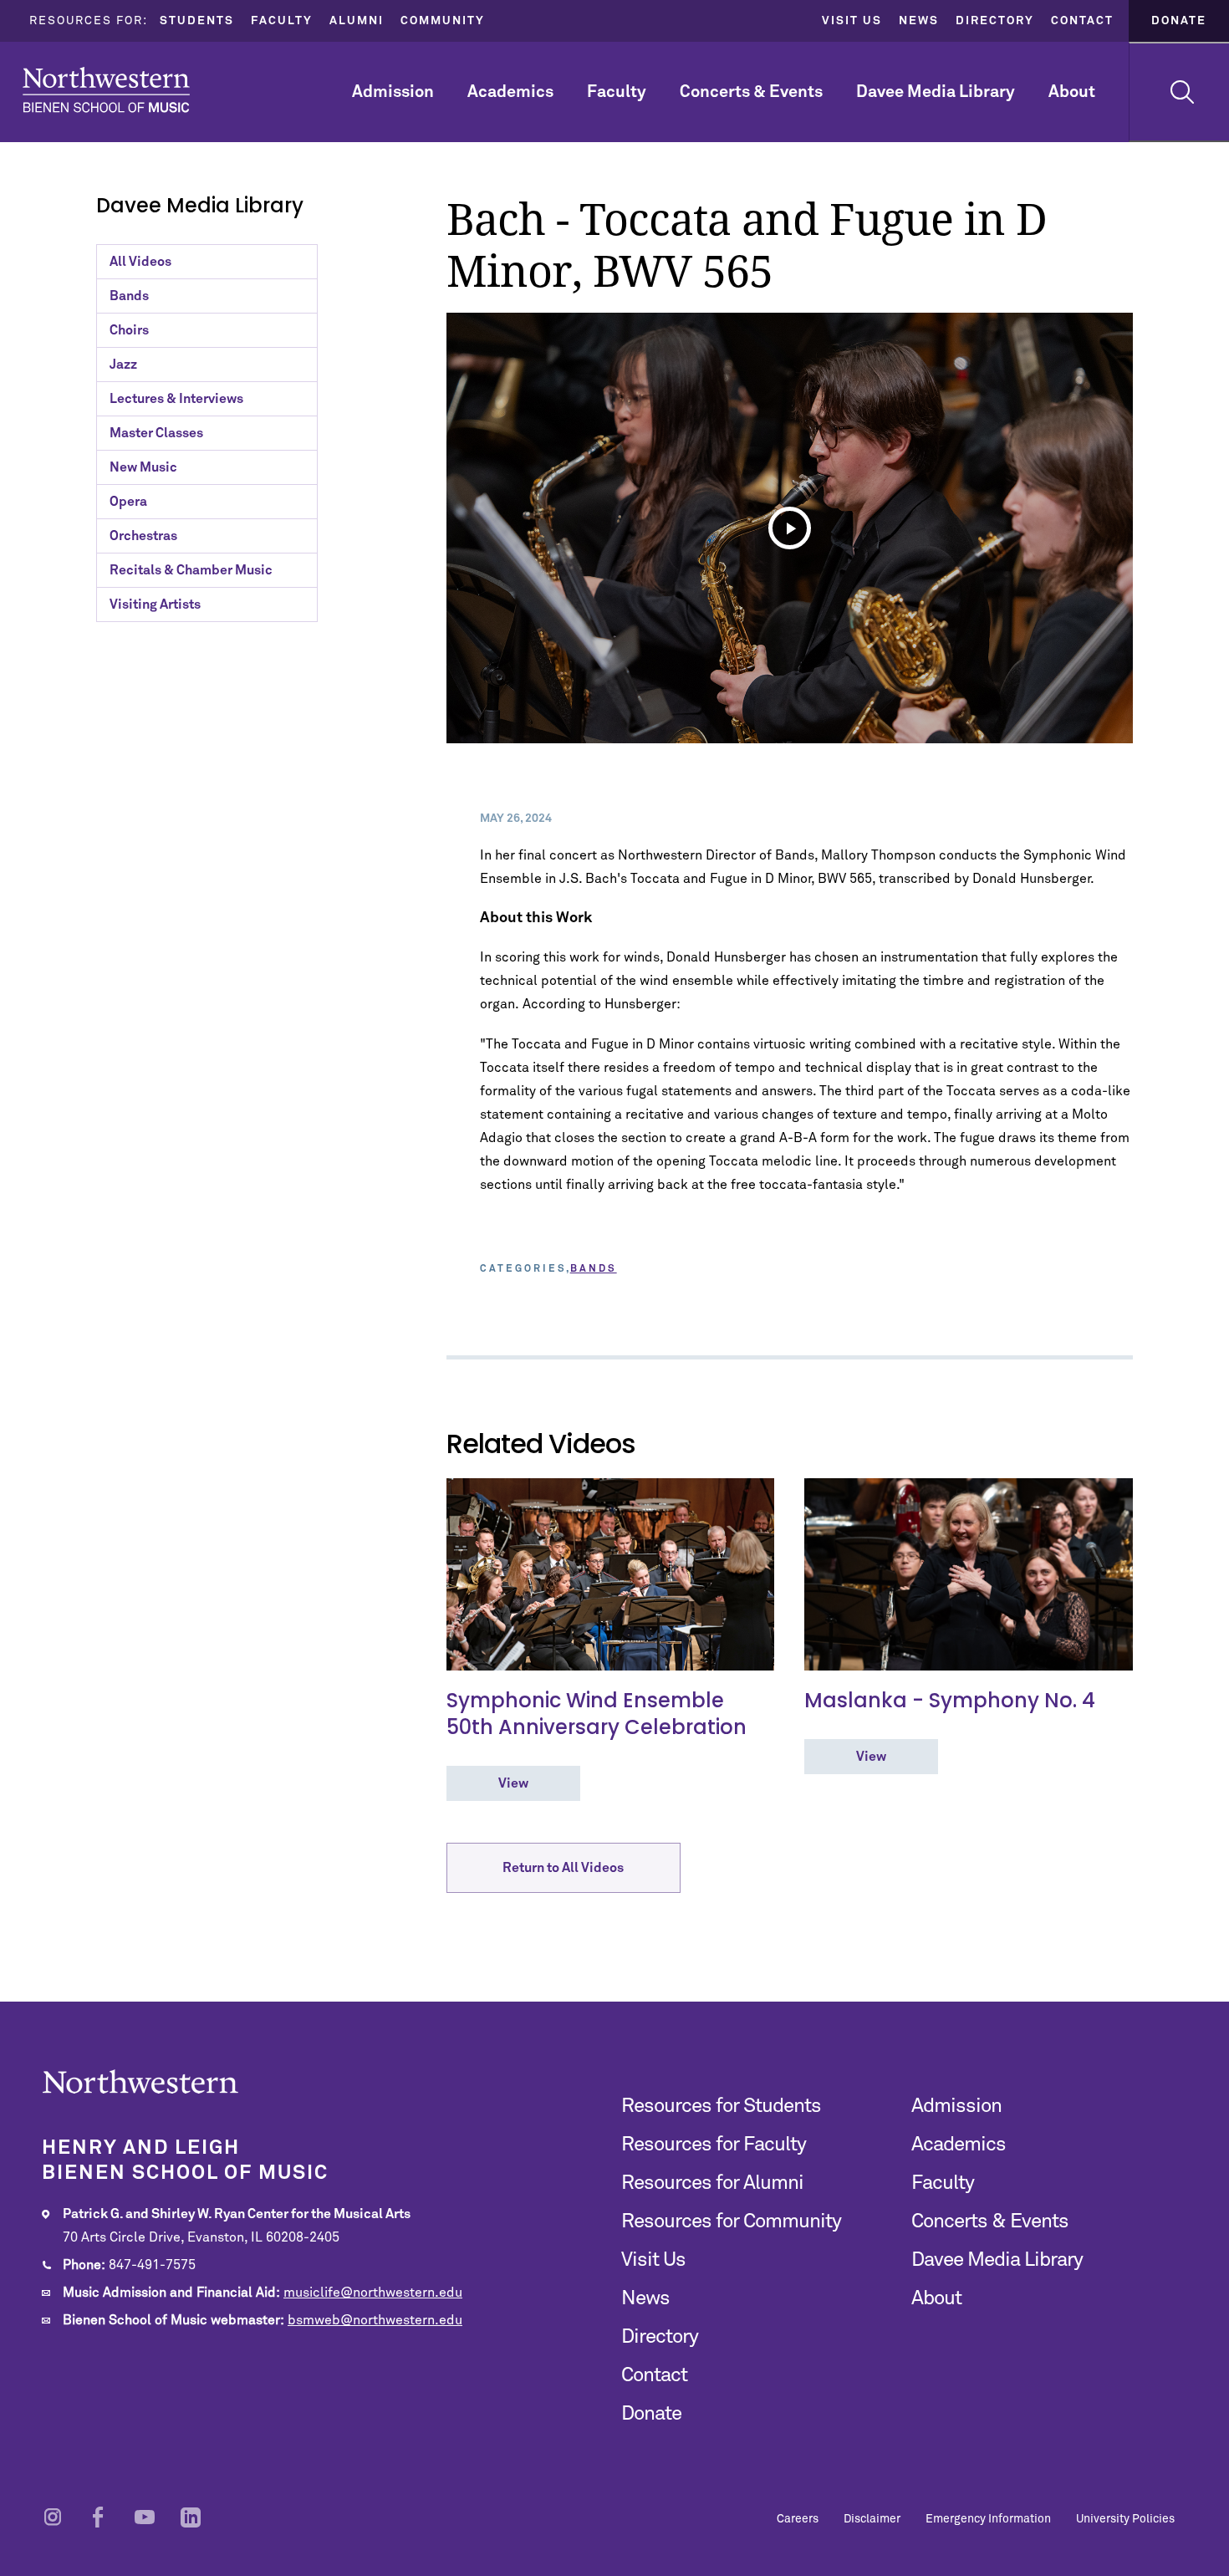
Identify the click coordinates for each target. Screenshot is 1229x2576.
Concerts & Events (751, 92)
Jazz (123, 365)
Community (443, 21)
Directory (995, 21)
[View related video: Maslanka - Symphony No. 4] (969, 1574)
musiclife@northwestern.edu (373, 2293)
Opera (128, 502)
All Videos (140, 262)
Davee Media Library (936, 92)
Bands (129, 296)
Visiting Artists (155, 604)
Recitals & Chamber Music (191, 570)
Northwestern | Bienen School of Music (106, 90)
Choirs (129, 330)
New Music (143, 467)
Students (197, 21)
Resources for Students (721, 2106)
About (1072, 92)
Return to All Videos (563, 1868)
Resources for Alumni (712, 2183)
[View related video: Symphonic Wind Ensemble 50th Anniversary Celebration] (611, 1574)
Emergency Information (988, 2519)
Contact (1082, 21)
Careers (798, 2519)
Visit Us (852, 21)
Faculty (282, 21)
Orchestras (143, 536)
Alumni (357, 21)
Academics (510, 92)
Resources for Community (731, 2221)
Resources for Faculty (714, 2145)
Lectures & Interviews (176, 399)
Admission (393, 92)
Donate (1179, 21)
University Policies (1125, 2519)
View (513, 1783)
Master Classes (156, 433)
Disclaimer (872, 2519)
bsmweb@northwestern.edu (375, 2320)
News (919, 21)
